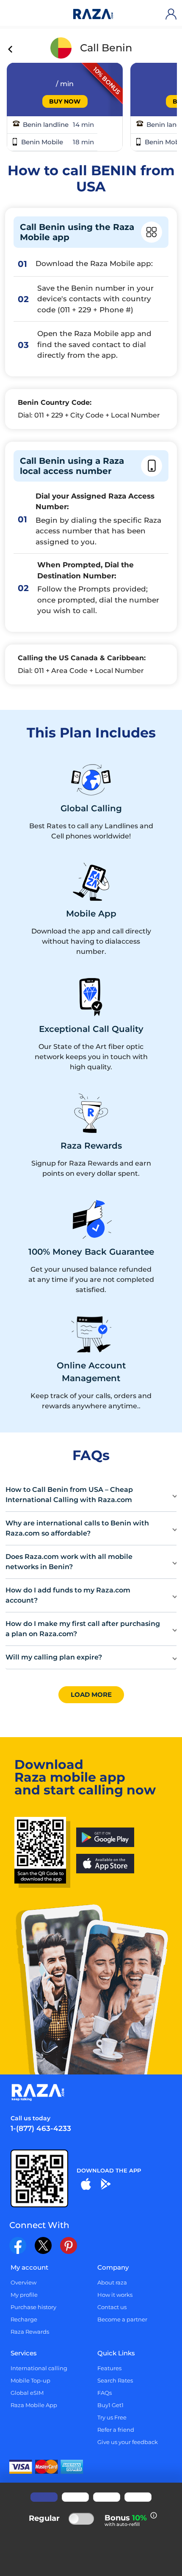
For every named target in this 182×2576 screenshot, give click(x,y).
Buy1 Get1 (110, 2405)
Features (109, 2368)
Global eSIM (27, 2393)
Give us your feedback (128, 2442)
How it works (115, 2295)
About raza (112, 2282)
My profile (24, 2295)
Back (11, 50)
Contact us (112, 2307)
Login (173, 14)
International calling (39, 2368)
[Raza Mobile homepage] (93, 14)
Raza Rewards (30, 2332)
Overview (23, 2282)
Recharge (24, 2319)
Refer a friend (116, 2430)
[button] (91, 1495)
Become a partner (122, 2319)
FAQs (105, 2393)
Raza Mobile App (34, 2405)
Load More (91, 1694)
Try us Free (112, 2417)
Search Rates (115, 2380)
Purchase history (33, 2307)
